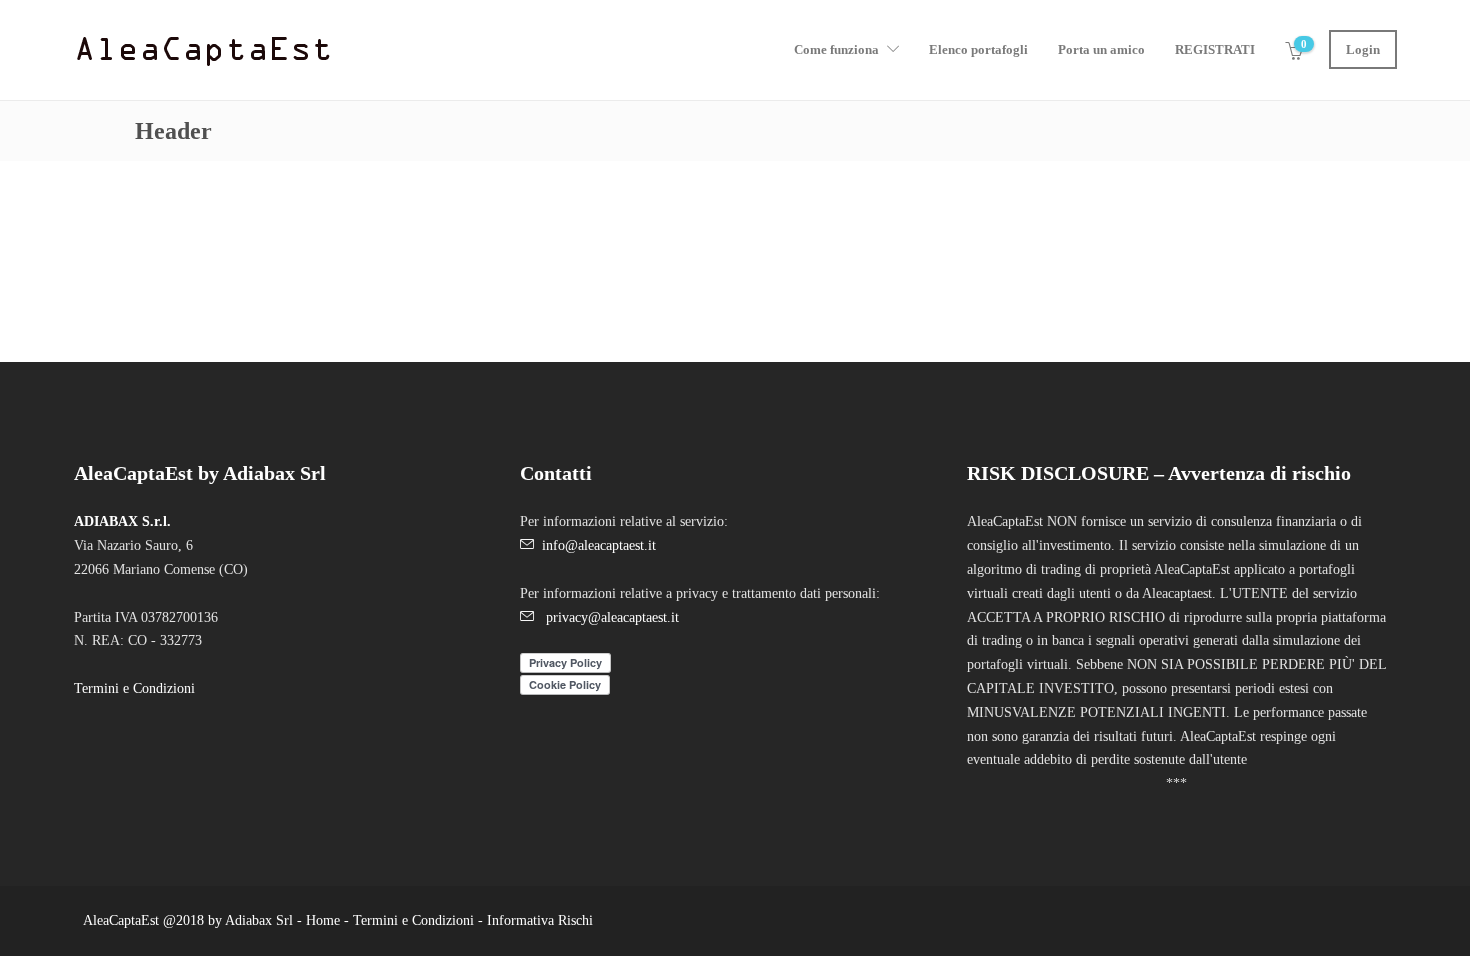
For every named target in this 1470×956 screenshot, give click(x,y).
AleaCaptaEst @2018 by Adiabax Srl (188, 920)
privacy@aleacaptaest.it (612, 617)
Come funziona (836, 49)
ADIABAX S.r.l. (122, 521)
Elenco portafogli (978, 49)
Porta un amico (1101, 49)
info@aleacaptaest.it (599, 545)
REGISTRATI (1215, 49)
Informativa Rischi (540, 920)
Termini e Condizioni (134, 688)
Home (321, 920)
